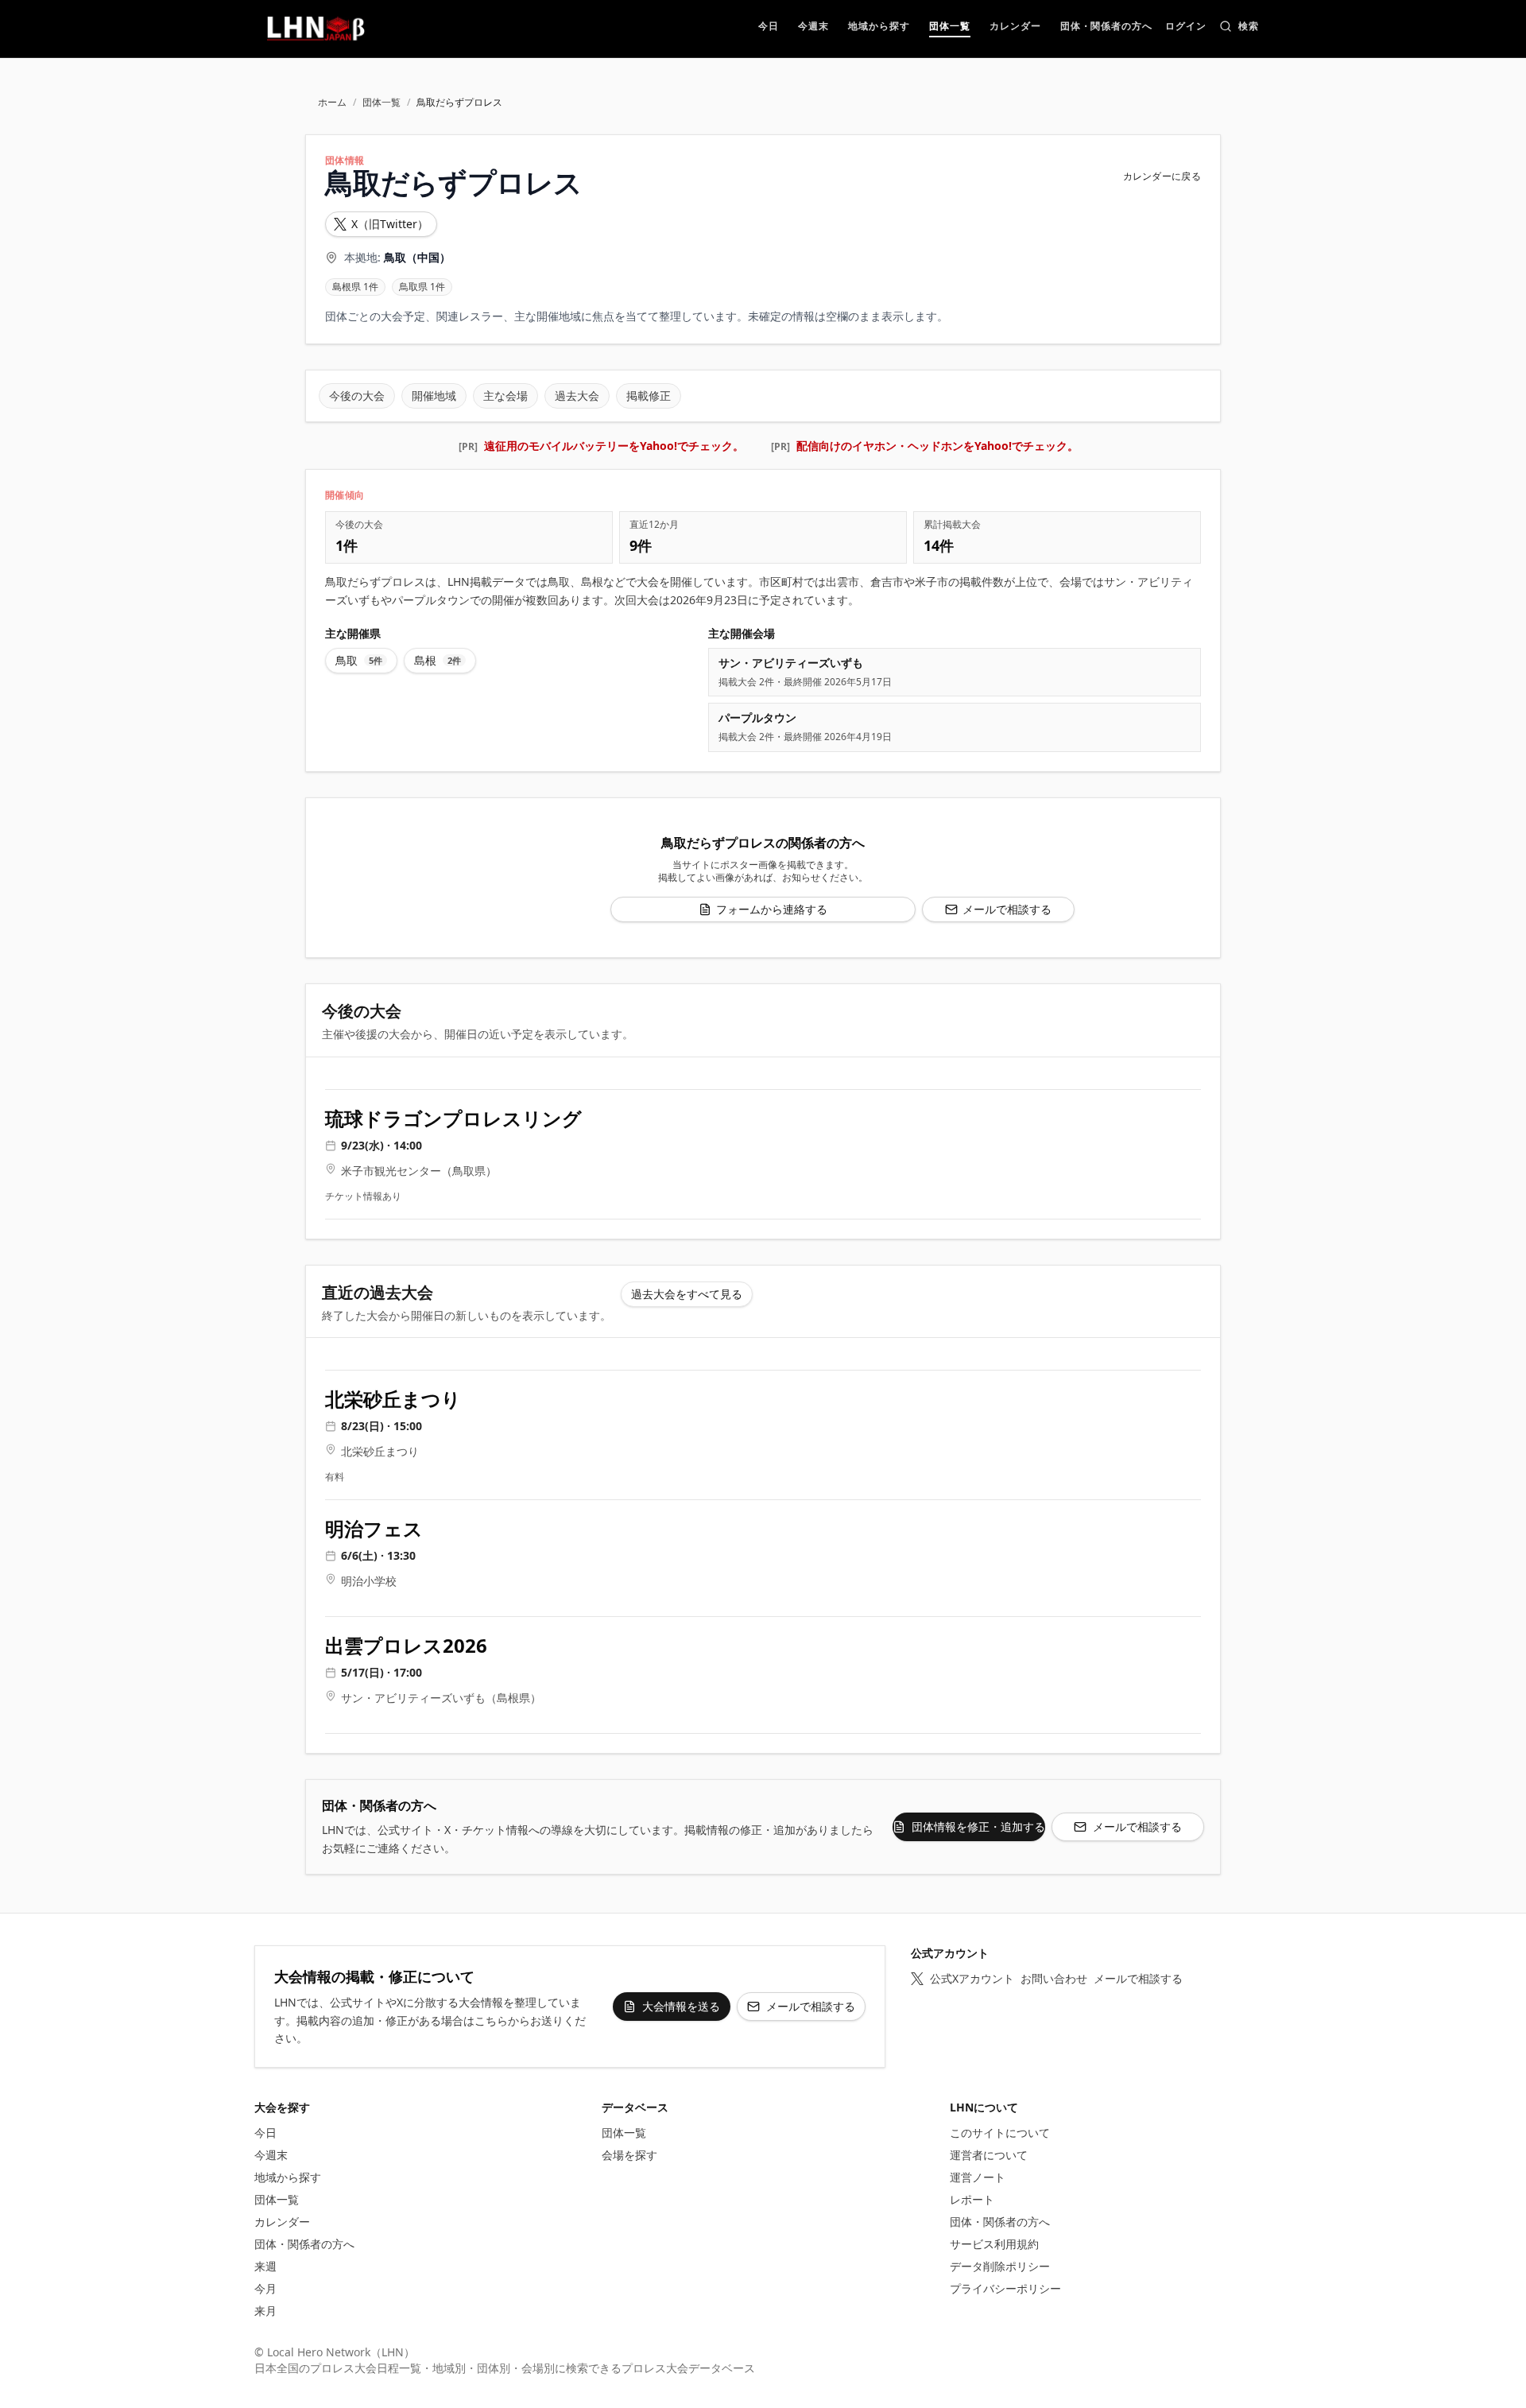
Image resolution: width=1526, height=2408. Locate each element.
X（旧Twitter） (390, 224)
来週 (265, 2266)
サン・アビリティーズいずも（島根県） (441, 1698)
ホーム (332, 103)
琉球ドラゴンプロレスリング (453, 1119)
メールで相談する (1007, 909)
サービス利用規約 (994, 2244)
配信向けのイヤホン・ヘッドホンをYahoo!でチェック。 (937, 446)
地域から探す (288, 2177)
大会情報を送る (681, 2006)
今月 (265, 2288)
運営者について (989, 2155)
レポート (972, 2199)
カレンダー (282, 2222)
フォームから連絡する (772, 909)
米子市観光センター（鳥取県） (419, 1171)
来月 (265, 2311)
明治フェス (374, 1529)
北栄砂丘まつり (393, 1399)
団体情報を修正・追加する (978, 1826)
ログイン (1186, 27)
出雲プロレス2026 (406, 1646)
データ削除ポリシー (1000, 2266)
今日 (265, 2133)
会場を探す (629, 2155)
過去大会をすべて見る (687, 1294)
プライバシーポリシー (1005, 2288)
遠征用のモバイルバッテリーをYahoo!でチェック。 (614, 446)
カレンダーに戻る (1162, 176)
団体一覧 (381, 103)
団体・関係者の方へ (304, 2244)
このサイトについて (1000, 2133)
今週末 (271, 2155)
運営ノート (978, 2177)
